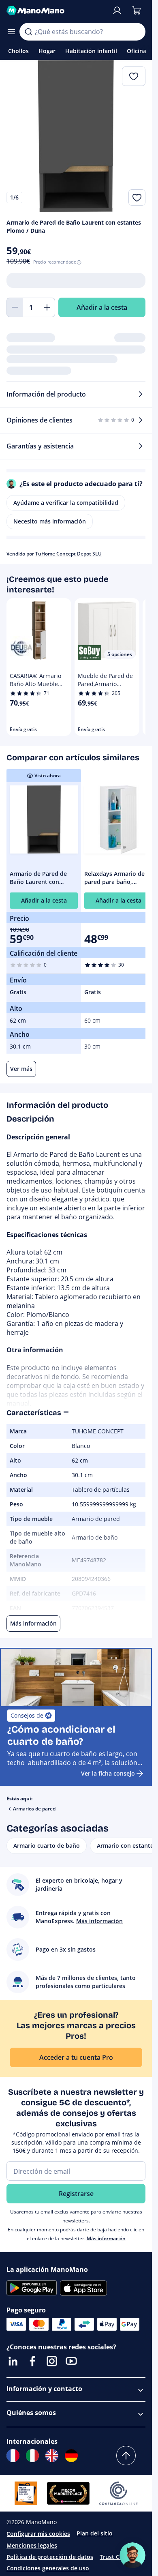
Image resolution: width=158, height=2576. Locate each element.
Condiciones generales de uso (48, 2568)
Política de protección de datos (50, 2557)
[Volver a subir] (126, 2456)
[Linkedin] (13, 2361)
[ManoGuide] (132, 2555)
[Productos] (11, 32)
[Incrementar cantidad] (47, 307)
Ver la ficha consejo (108, 1773)
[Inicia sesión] (117, 11)
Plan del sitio (95, 2533)
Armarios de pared (34, 1809)
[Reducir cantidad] (15, 307)
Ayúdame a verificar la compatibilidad (66, 503)
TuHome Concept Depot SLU (68, 554)
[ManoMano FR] (13, 2456)
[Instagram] (52, 2361)
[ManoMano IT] (32, 2456)
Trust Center (117, 2557)
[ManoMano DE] (71, 2456)
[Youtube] (71, 2361)
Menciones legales (32, 2545)
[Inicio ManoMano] (56, 11)
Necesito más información (50, 521)
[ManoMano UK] (52, 2456)
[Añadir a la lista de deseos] (137, 197)
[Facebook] (32, 2361)
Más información (106, 2238)
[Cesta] (137, 11)
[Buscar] (28, 32)
